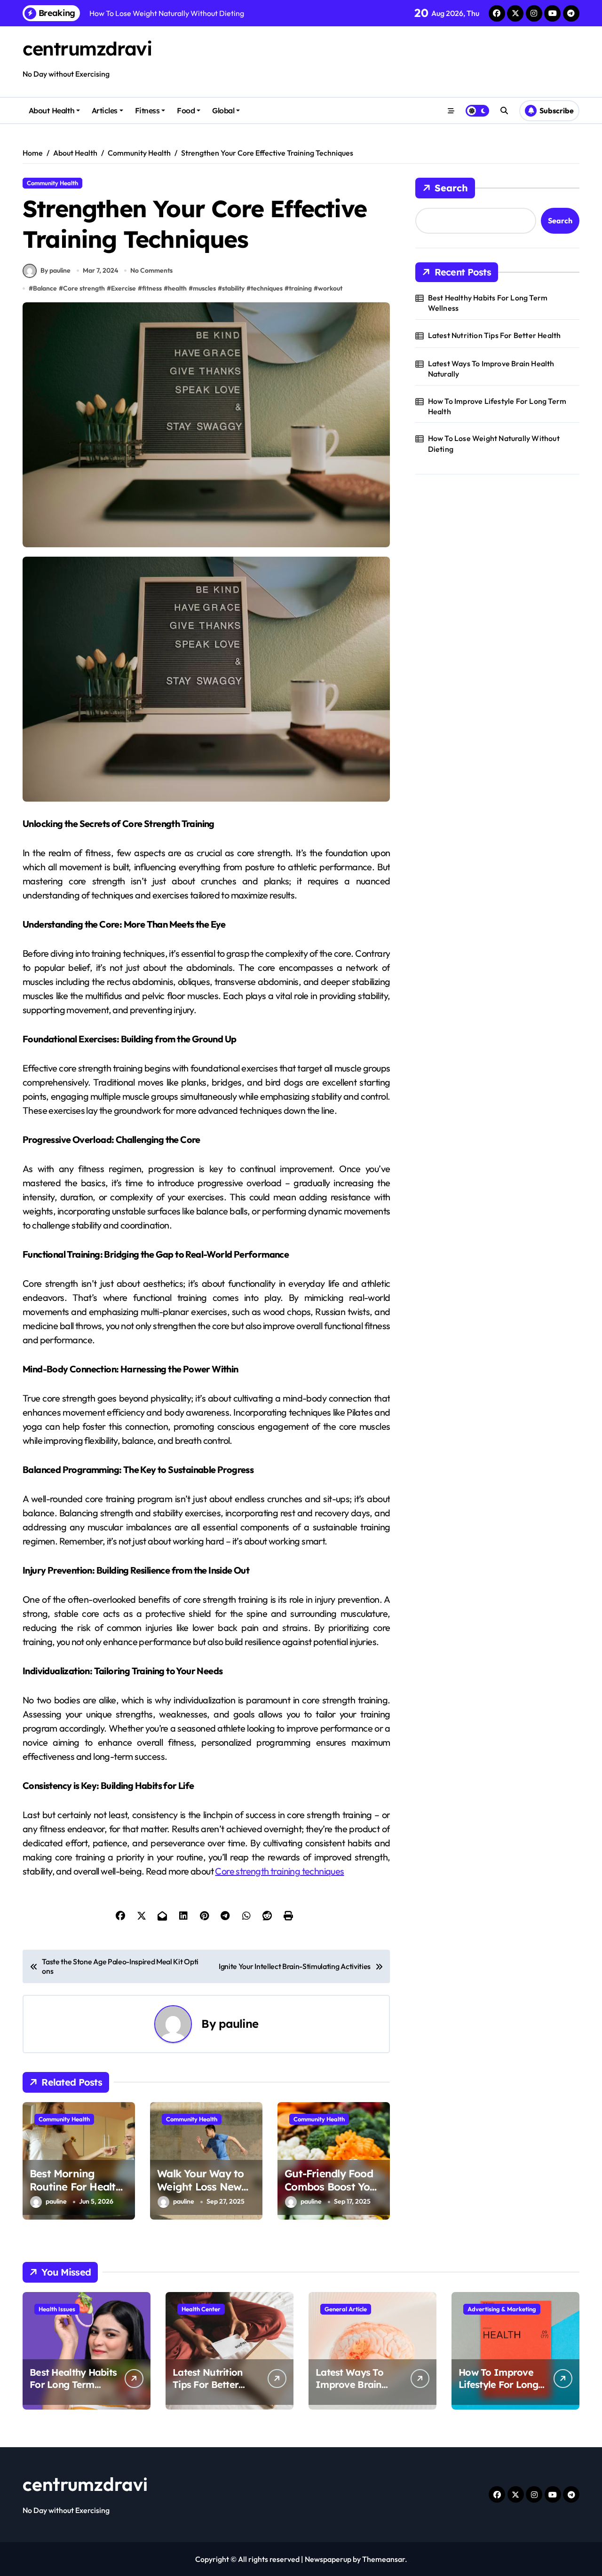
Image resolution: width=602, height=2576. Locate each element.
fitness (152, 288)
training (300, 288)
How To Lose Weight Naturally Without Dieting (494, 443)
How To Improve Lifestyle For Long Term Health (497, 406)
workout (330, 288)
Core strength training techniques (279, 1871)
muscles (204, 288)
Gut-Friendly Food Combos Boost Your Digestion (333, 2187)
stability (233, 288)
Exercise (123, 288)
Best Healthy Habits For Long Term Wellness (488, 303)
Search (451, 188)
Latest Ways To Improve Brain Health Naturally (491, 369)
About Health (51, 110)
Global (223, 110)
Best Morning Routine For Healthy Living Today (79, 2187)
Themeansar (384, 2559)
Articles (105, 110)
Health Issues (57, 2309)
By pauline (55, 270)
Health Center (201, 2309)
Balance (45, 288)
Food (186, 110)
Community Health (52, 183)
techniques (267, 288)
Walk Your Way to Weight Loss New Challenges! (200, 2187)
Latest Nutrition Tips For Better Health (495, 335)
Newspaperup (328, 2559)
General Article (346, 2309)
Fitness (147, 110)
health (177, 288)
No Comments (151, 270)
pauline (238, 2024)
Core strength (84, 288)
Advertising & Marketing (502, 2309)
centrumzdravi (87, 48)
